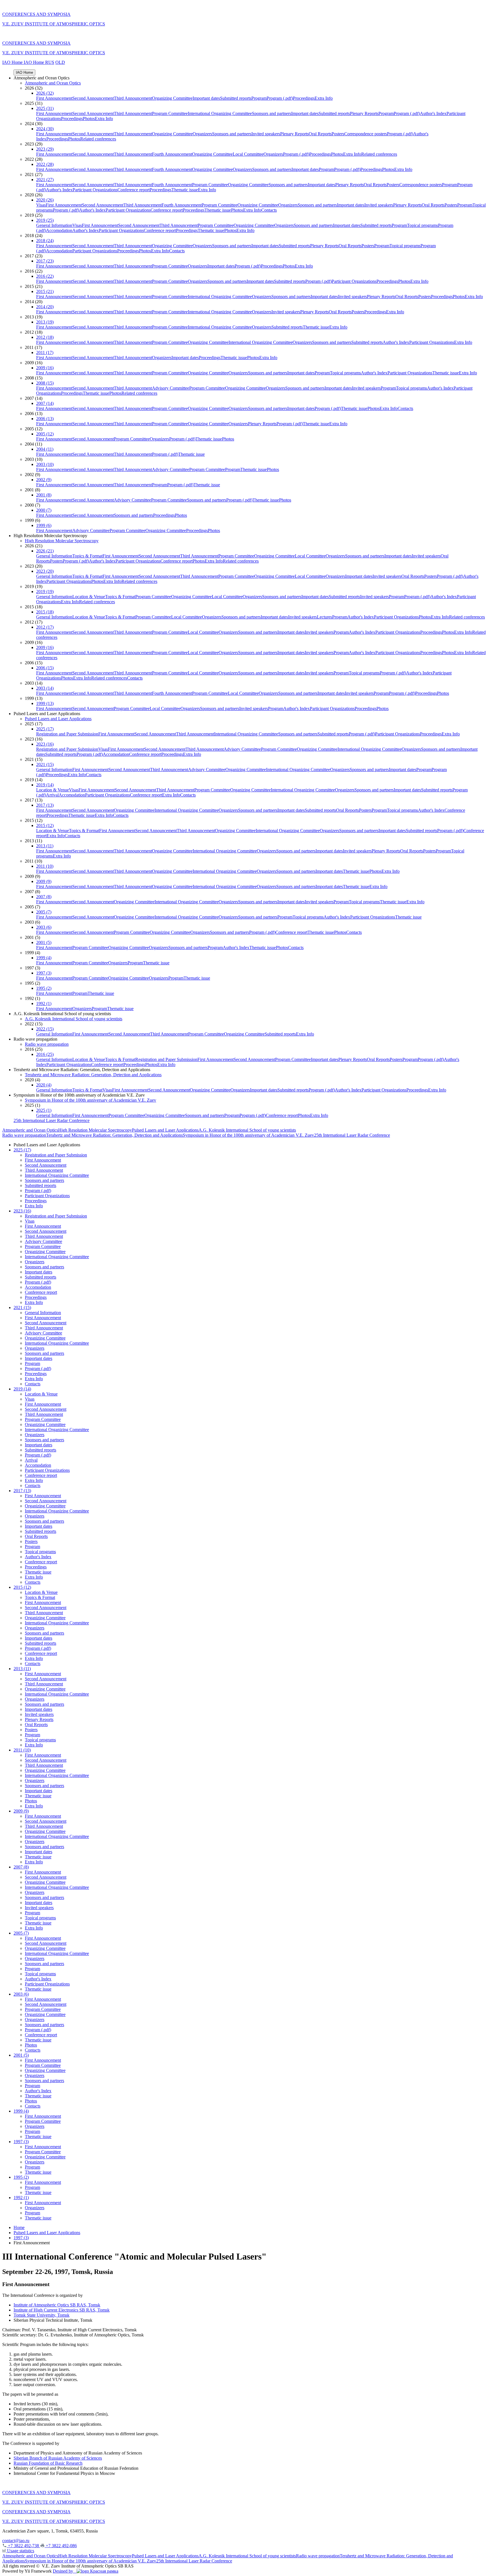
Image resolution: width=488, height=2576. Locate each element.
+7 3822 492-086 (61, 2546)
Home (19, 2227)
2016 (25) (45, 1054)
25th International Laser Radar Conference (52, 1120)
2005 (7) (44, 912)
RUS (50, 62)
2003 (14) (45, 688)
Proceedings (304, 98)
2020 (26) (45, 200)
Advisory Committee (171, 388)
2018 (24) (45, 241)
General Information (54, 225)
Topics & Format (87, 556)
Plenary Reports (364, 113)
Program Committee (170, 113)
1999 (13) (45, 703)
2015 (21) (45, 291)
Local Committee (248, 154)
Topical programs (422, 225)
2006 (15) (45, 668)
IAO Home (13, 62)
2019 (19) (45, 592)
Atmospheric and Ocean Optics (53, 83)
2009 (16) (45, 368)
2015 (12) (45, 825)
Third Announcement (133, 98)
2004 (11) (45, 449)
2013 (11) (45, 846)
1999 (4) (44, 958)
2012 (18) (45, 337)
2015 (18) (45, 612)
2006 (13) (45, 419)
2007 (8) (44, 897)
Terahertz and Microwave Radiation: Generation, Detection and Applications (93, 1075)
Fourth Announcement (172, 154)
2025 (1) (44, 1110)
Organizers (202, 134)
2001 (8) (44, 495)
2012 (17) (45, 627)
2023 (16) (45, 744)
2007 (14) (45, 403)
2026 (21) (45, 551)
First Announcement (54, 98)
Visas (41, 205)
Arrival (52, 795)
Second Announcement (93, 98)
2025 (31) (45, 108)
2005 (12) (45, 434)
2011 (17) (45, 352)
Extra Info (324, 98)
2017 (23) (45, 261)
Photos (89, 119)
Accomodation (59, 230)
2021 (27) (45, 180)
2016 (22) (45, 276)
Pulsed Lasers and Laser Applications (58, 719)
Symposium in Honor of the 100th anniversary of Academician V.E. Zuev (91, 1100)
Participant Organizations (95, 190)
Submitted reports (236, 98)
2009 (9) (44, 881)
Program (259, 98)
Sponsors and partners (272, 113)
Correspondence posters (366, 134)
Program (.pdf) (280, 98)
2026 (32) (45, 93)
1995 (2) (44, 988)
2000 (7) (44, 510)
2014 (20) (45, 307)
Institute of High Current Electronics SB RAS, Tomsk (62, 2310)
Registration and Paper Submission (67, 734)
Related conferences (98, 139)
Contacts (269, 210)
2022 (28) (45, 164)
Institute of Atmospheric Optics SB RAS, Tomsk (57, 2305)
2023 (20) (45, 571)
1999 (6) (44, 525)
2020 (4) (44, 1085)
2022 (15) (45, 1029)
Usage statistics (20, 2551)
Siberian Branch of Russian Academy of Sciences (58, 2458)
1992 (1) (44, 1003)
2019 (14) (45, 785)
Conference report (134, 190)
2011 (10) (45, 866)
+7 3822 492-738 (23, 2546)
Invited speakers (266, 134)
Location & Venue (89, 597)
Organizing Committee (172, 98)
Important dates (206, 98)
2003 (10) (45, 464)
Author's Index (433, 113)
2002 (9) (44, 480)
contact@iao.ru (16, 2541)
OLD (60, 62)
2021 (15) (45, 764)
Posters (338, 134)
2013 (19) (45, 322)
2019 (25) (45, 220)
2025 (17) (45, 729)
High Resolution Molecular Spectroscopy (62, 541)
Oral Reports (320, 134)
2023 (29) (45, 149)
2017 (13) (45, 805)
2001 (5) (44, 942)
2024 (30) (45, 129)
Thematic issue (185, 190)
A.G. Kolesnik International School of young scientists (74, 1019)
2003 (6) (44, 927)
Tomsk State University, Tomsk (42, 2315)
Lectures (324, 617)
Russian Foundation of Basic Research (48, 2463)
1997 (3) (44, 973)
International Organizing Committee (220, 113)
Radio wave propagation (47, 1044)
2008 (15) (45, 383)
